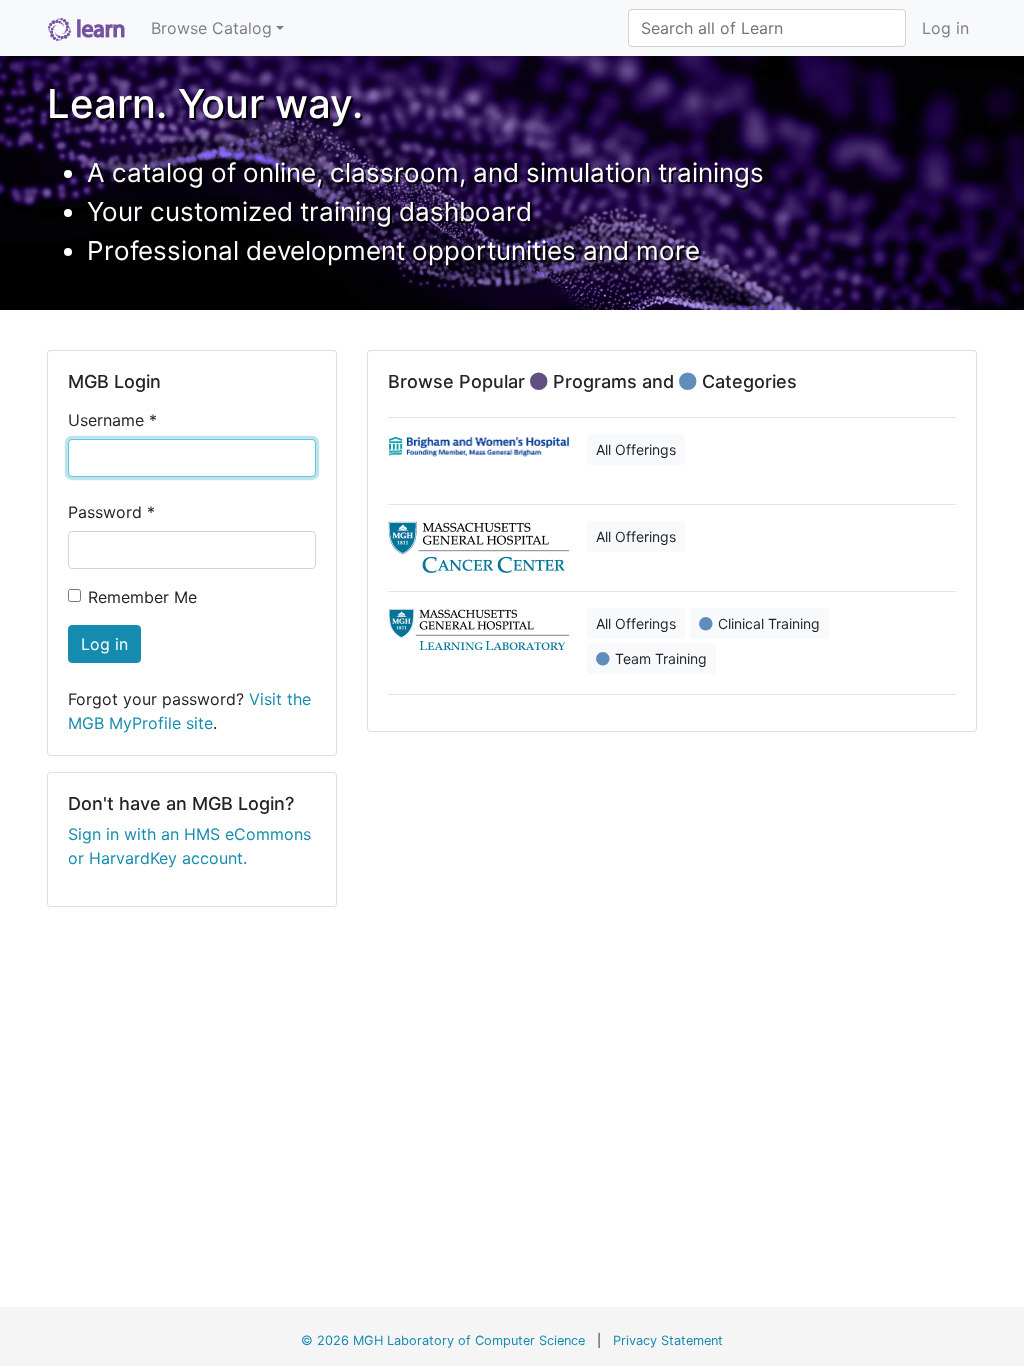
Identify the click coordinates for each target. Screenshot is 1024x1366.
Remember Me (142, 597)
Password (111, 512)
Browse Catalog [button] (211, 28)
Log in (945, 28)
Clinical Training (769, 623)
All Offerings (636, 449)
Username (112, 420)
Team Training (661, 658)
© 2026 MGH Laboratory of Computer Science (443, 1340)
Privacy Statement (668, 1340)
